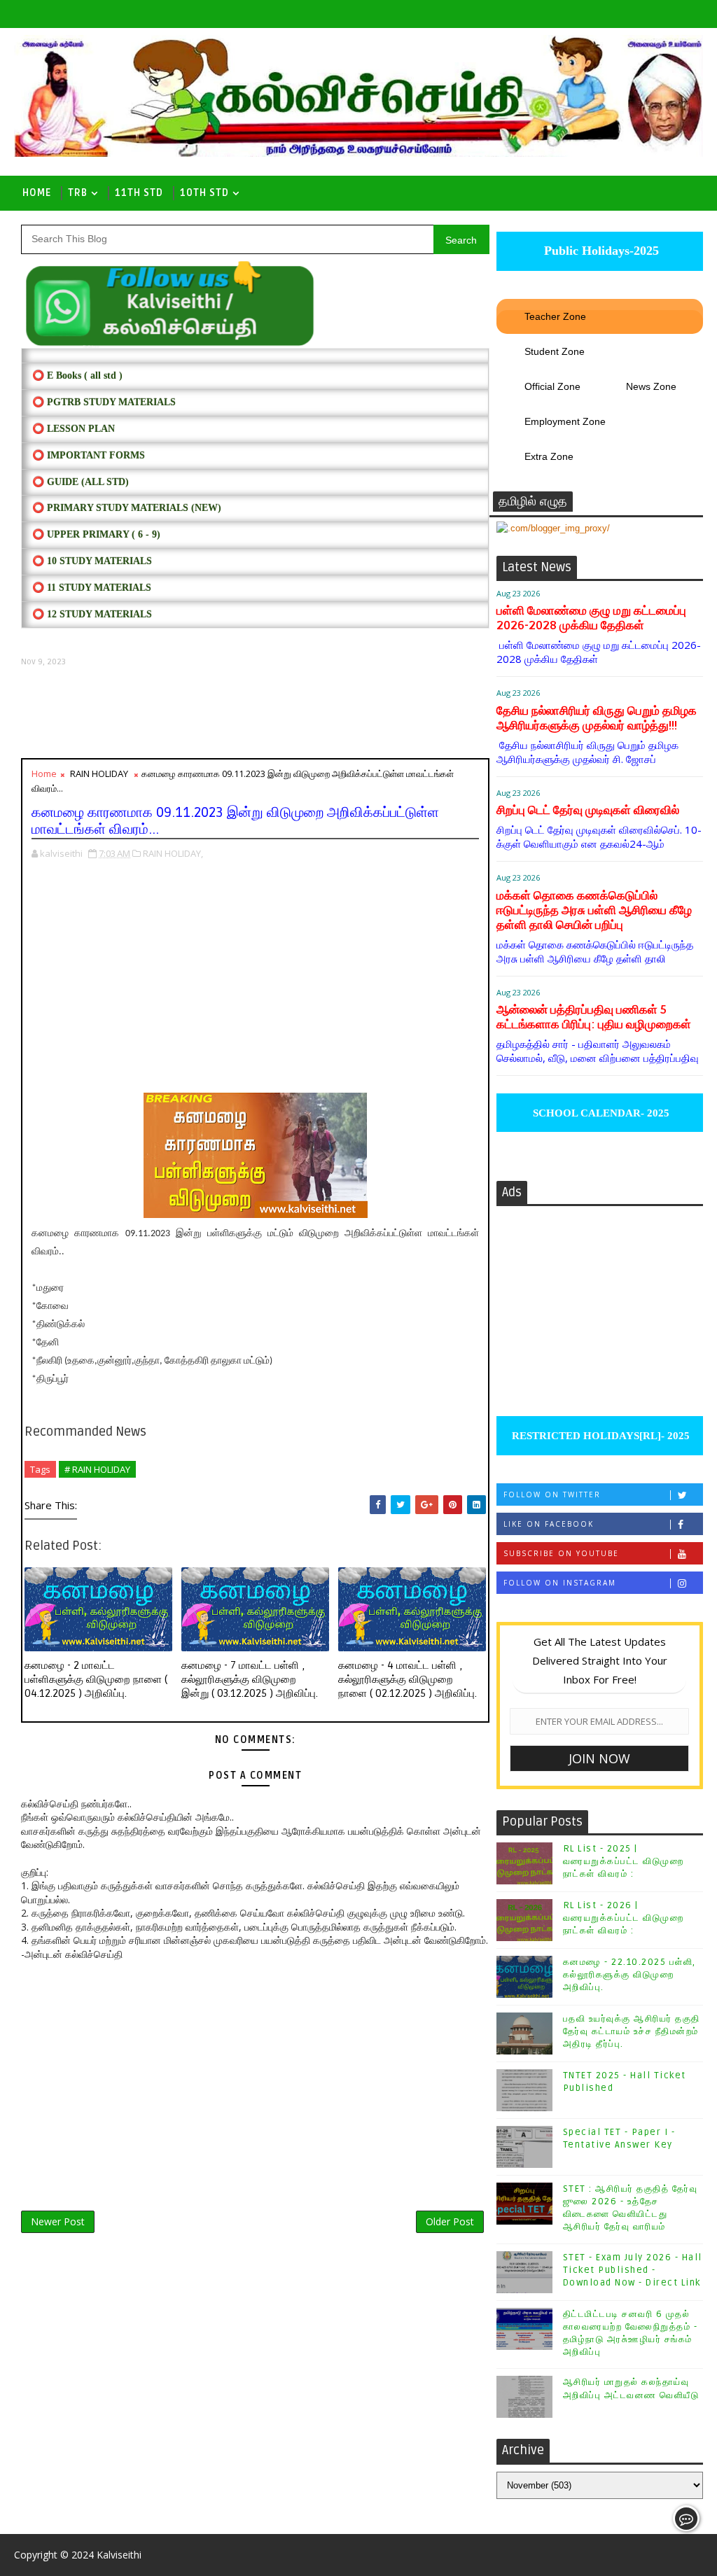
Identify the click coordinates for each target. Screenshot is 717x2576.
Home (37, 193)
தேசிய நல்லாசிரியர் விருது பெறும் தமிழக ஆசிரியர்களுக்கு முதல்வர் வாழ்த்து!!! (597, 718)
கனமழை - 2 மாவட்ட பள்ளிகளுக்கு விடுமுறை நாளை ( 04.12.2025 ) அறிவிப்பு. (96, 1680)
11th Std (139, 193)
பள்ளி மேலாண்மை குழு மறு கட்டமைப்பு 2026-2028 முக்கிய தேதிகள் (591, 618)
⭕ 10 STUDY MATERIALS (92, 561)
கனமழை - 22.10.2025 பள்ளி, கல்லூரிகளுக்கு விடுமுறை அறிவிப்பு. (629, 1975)
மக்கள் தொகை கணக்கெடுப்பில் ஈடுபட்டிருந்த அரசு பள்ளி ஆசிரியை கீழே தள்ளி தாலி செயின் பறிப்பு (594, 910)
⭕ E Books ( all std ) (77, 376)
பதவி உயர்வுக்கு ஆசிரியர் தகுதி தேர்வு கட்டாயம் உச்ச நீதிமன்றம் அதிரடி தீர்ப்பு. (632, 2031)
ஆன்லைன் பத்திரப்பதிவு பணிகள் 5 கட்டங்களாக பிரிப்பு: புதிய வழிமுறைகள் (594, 1017)
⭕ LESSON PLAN (74, 429)
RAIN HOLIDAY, (173, 853)
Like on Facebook (549, 1524)
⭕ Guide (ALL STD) (81, 482)
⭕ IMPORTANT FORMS (89, 455)
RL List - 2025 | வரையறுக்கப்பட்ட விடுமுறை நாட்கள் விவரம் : (624, 1861)
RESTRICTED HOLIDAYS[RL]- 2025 (599, 1436)
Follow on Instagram (560, 1583)
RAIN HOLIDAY (99, 773)
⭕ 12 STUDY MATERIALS (92, 614)
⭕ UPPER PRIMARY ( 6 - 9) (96, 534)
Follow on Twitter (552, 1494)
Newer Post (58, 2221)
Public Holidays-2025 (600, 251)
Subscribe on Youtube (561, 1553)
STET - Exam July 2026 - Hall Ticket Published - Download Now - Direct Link (633, 2270)
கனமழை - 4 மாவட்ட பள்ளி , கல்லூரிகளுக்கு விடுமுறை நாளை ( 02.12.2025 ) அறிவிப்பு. (408, 1680)
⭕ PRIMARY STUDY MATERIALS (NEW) (127, 508)
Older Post (450, 2221)
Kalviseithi (119, 2555)
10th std (204, 193)
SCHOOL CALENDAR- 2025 (600, 1113)
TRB (78, 193)
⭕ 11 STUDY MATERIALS (92, 588)
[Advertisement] (255, 713)
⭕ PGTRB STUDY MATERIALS (104, 402)
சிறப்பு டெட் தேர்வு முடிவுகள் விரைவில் (588, 810)
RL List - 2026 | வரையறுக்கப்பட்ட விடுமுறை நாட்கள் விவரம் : (624, 1918)
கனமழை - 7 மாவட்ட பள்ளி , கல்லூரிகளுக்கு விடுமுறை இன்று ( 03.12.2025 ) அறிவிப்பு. (250, 1680)
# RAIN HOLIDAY (97, 1469)
